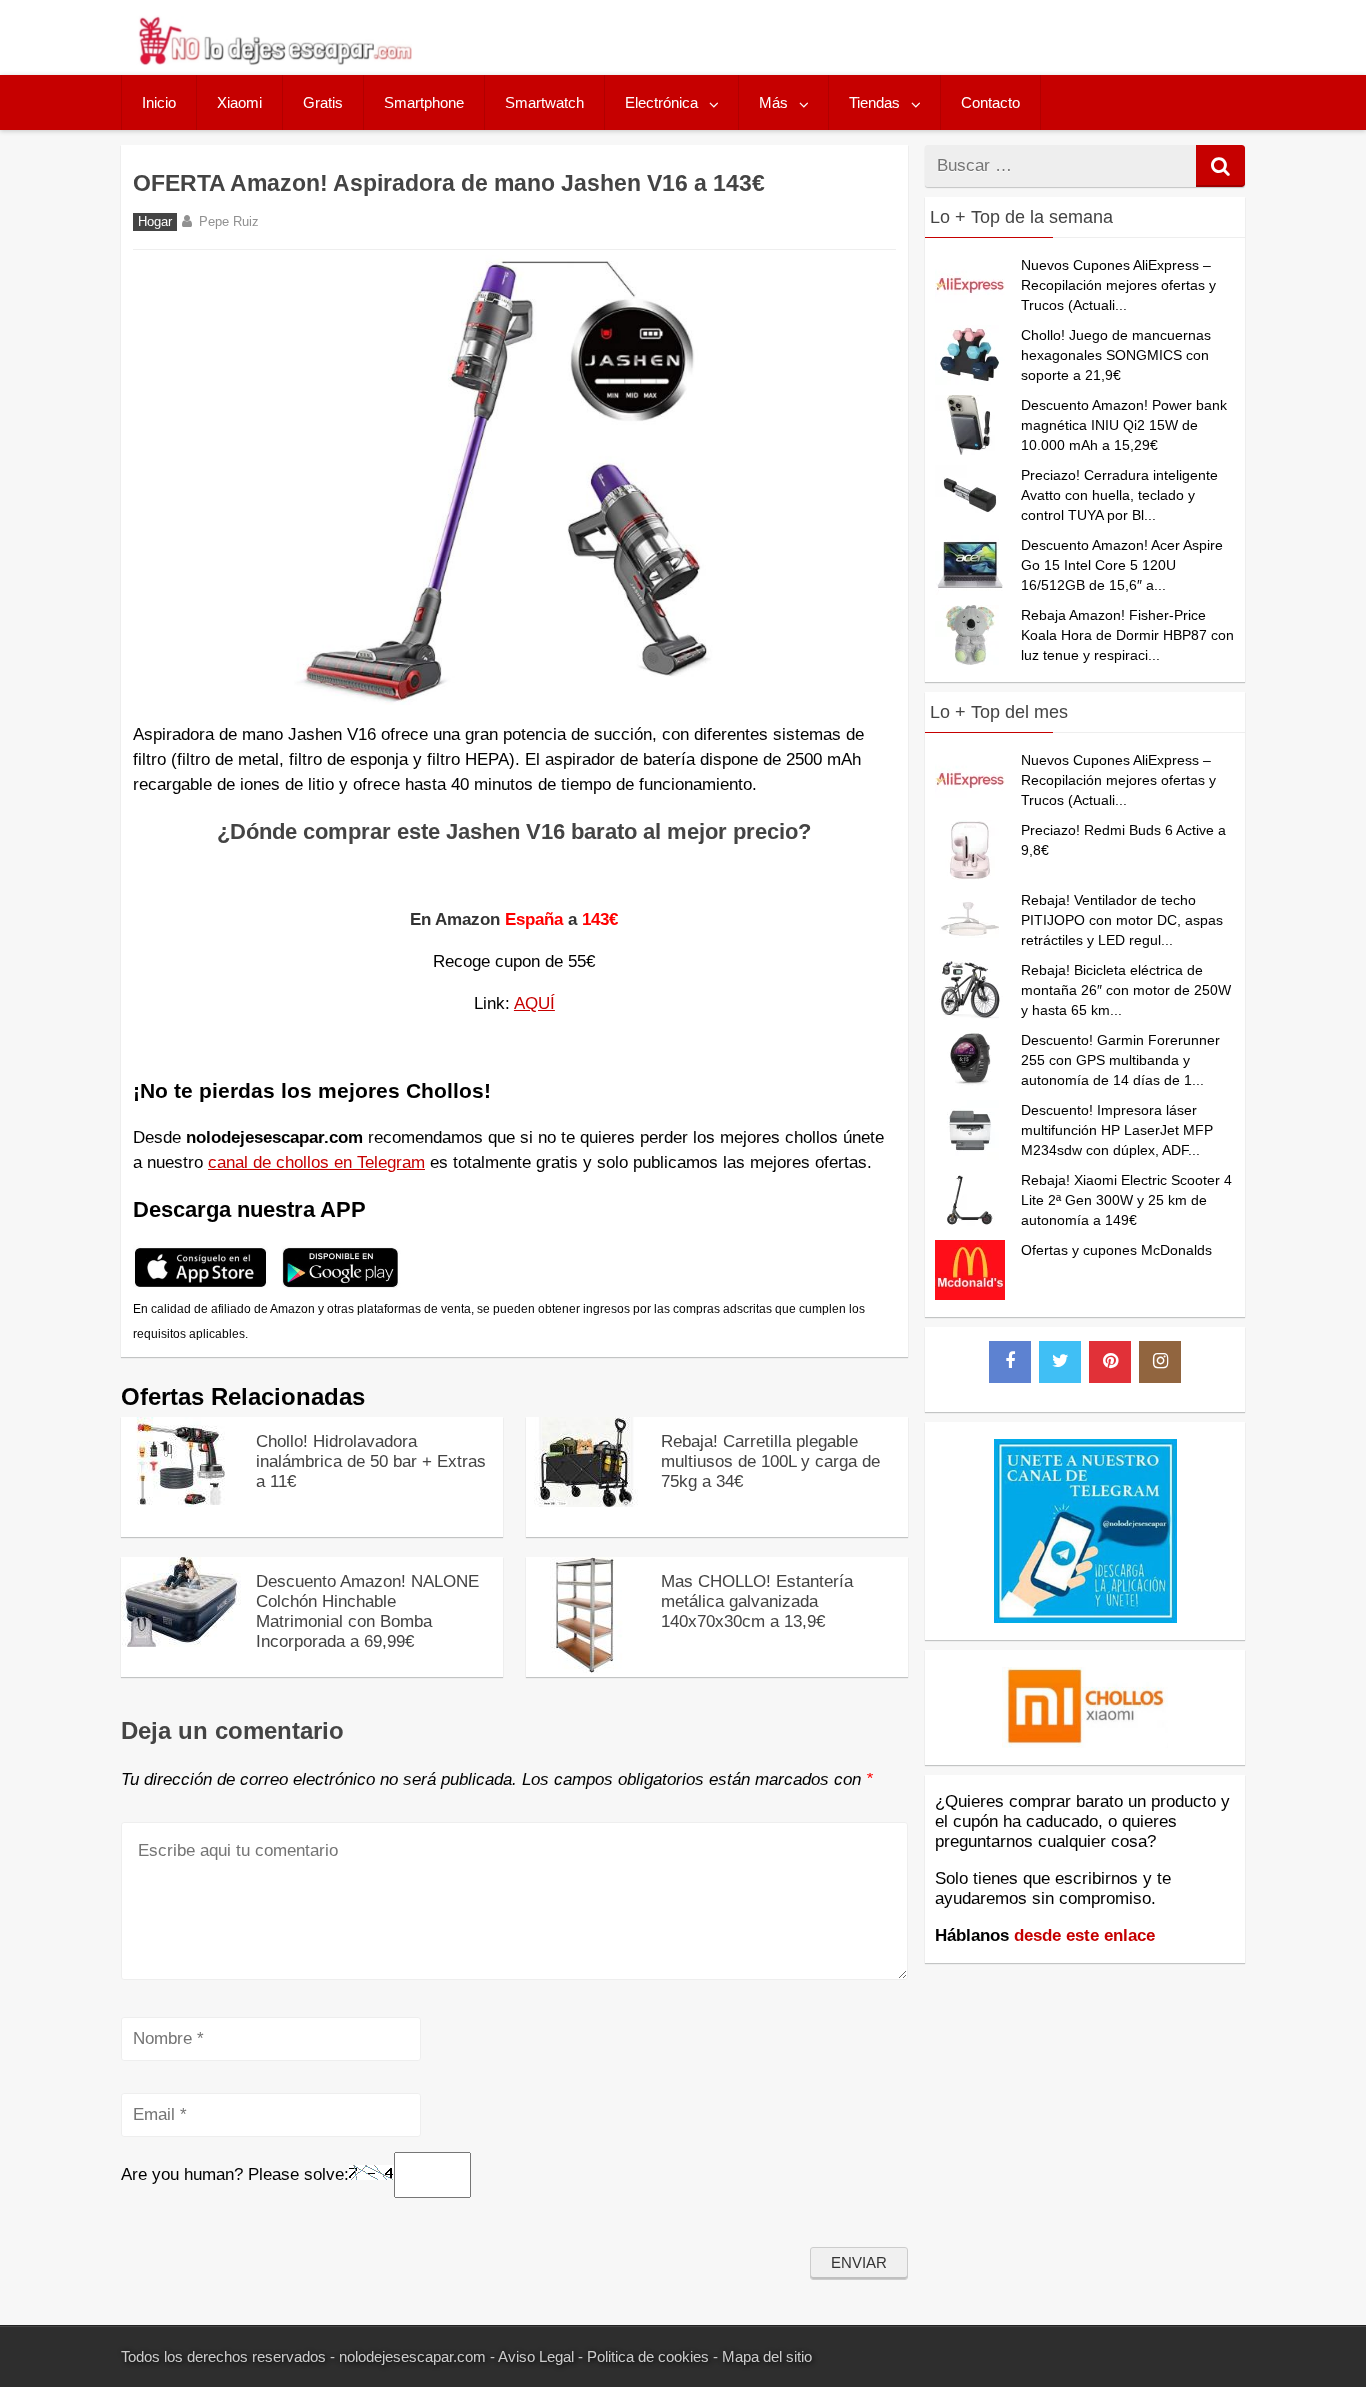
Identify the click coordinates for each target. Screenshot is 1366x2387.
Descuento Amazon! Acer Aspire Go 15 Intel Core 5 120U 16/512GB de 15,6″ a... (1122, 565)
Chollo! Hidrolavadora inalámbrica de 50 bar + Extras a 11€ (371, 1461)
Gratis (323, 102)
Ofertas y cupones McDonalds (1116, 1250)
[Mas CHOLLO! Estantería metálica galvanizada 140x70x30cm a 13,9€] (586, 1667)
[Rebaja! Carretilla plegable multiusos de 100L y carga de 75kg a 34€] (586, 1501)
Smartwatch (544, 102)
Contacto (990, 102)
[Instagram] (1160, 1362)
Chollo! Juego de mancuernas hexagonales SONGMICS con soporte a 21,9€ (1116, 355)
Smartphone (424, 102)
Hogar (155, 222)
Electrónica (661, 102)
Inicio (159, 102)
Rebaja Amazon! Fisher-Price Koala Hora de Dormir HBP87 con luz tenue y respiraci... (1127, 635)
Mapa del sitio (767, 2356)
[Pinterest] (1110, 1362)
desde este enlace (1084, 1935)
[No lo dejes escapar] (274, 59)
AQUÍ (534, 1003)
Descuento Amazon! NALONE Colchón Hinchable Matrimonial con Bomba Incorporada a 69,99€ (367, 1611)
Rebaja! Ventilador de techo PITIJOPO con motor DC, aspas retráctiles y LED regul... (1122, 920)
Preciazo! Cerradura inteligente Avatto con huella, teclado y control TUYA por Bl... (1119, 495)
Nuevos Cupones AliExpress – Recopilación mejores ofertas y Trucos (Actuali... (1118, 285)
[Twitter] (1060, 1362)
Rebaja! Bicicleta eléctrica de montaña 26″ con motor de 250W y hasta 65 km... (1126, 990)
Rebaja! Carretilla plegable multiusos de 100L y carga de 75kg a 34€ (770, 1461)
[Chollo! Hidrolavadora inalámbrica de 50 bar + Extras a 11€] (181, 1501)
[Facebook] (1010, 1362)
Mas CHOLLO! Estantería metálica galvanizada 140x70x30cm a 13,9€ (757, 1601)
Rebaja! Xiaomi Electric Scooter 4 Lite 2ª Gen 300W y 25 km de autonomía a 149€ (1126, 1200)
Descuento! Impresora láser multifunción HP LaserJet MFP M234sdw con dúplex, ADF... (1117, 1130)
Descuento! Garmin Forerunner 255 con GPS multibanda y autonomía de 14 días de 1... (1120, 1060)
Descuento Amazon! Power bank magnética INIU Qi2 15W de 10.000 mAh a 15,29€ (1124, 425)
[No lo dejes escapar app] (200, 1284)
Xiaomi (239, 102)
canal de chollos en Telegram (316, 1162)
